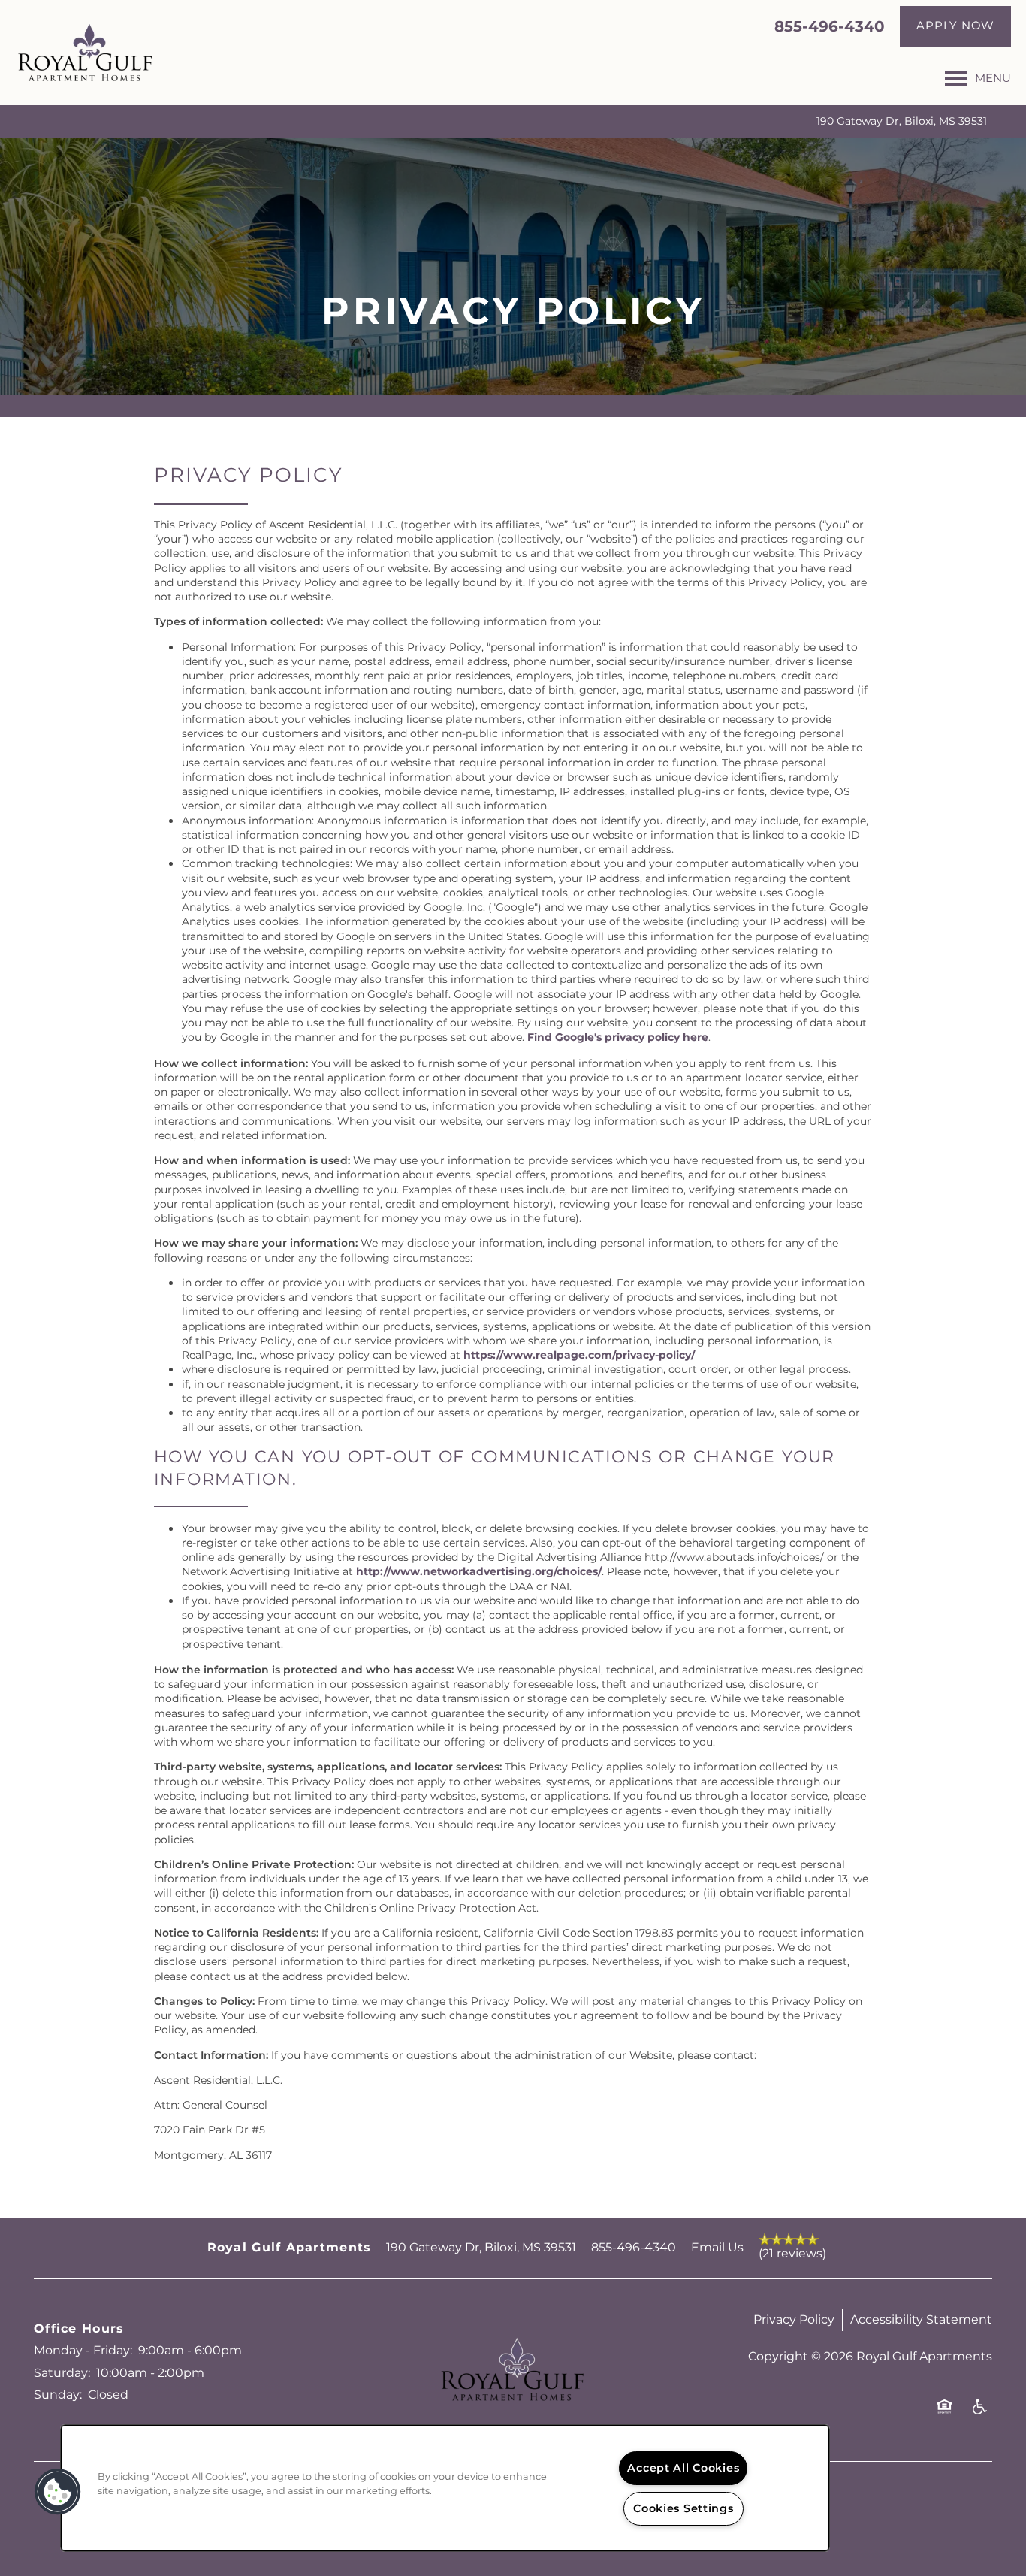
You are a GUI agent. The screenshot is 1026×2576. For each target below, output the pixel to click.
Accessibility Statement (921, 2320)
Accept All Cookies (683, 2468)
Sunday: (58, 2395)
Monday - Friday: (83, 2351)
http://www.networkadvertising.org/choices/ (479, 1572)
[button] (955, 26)
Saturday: (62, 2373)
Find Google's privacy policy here (618, 1037)
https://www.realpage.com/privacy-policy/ (579, 1355)
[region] (445, 2488)
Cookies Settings (683, 2509)
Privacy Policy (794, 2320)
